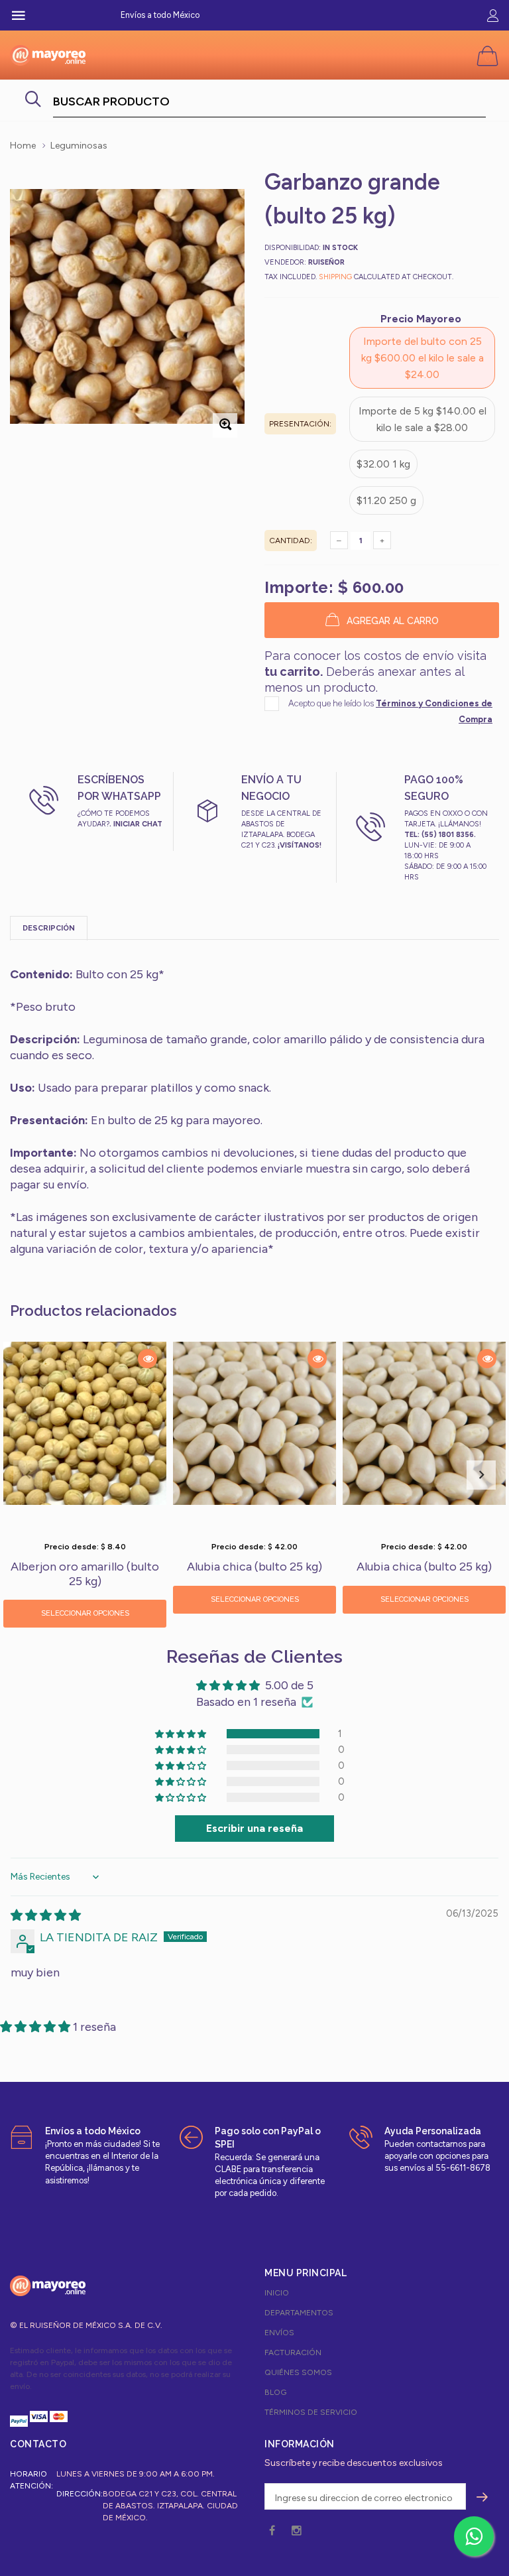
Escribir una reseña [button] (254, 1828)
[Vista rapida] (147, 1359)
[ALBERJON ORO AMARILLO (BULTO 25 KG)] (85, 1438)
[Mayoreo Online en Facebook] (272, 2531)
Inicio (277, 2293)
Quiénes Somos (298, 2372)
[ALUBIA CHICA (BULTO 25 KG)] (254, 1438)
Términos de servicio (311, 2412)
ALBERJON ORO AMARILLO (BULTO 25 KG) (85, 1575)
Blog (275, 2392)
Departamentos (299, 2313)
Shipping (335, 277)
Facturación (293, 2352)
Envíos (279, 2333)
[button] (182, 1734)
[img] (46, 1915)
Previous (28, 1475)
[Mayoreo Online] (48, 2286)
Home (23, 146)
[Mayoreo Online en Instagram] (296, 2531)
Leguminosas (79, 146)
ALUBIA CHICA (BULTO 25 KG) (254, 1567)
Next (481, 1475)
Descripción (49, 928)
